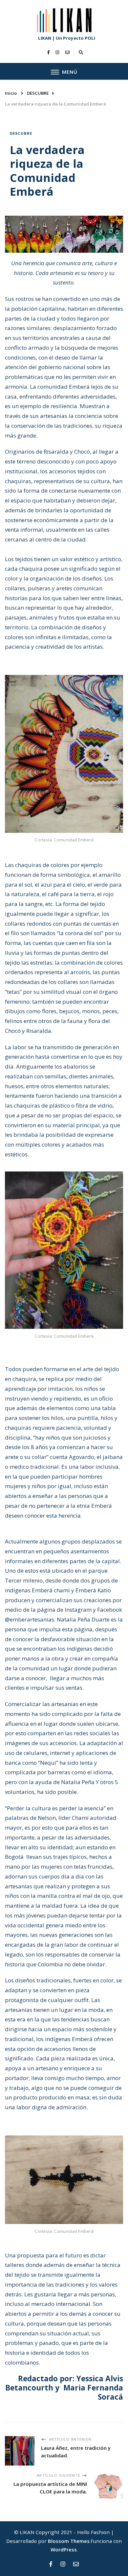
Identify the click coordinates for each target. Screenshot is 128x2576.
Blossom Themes (69, 2541)
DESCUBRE (21, 133)
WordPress (64, 2549)
